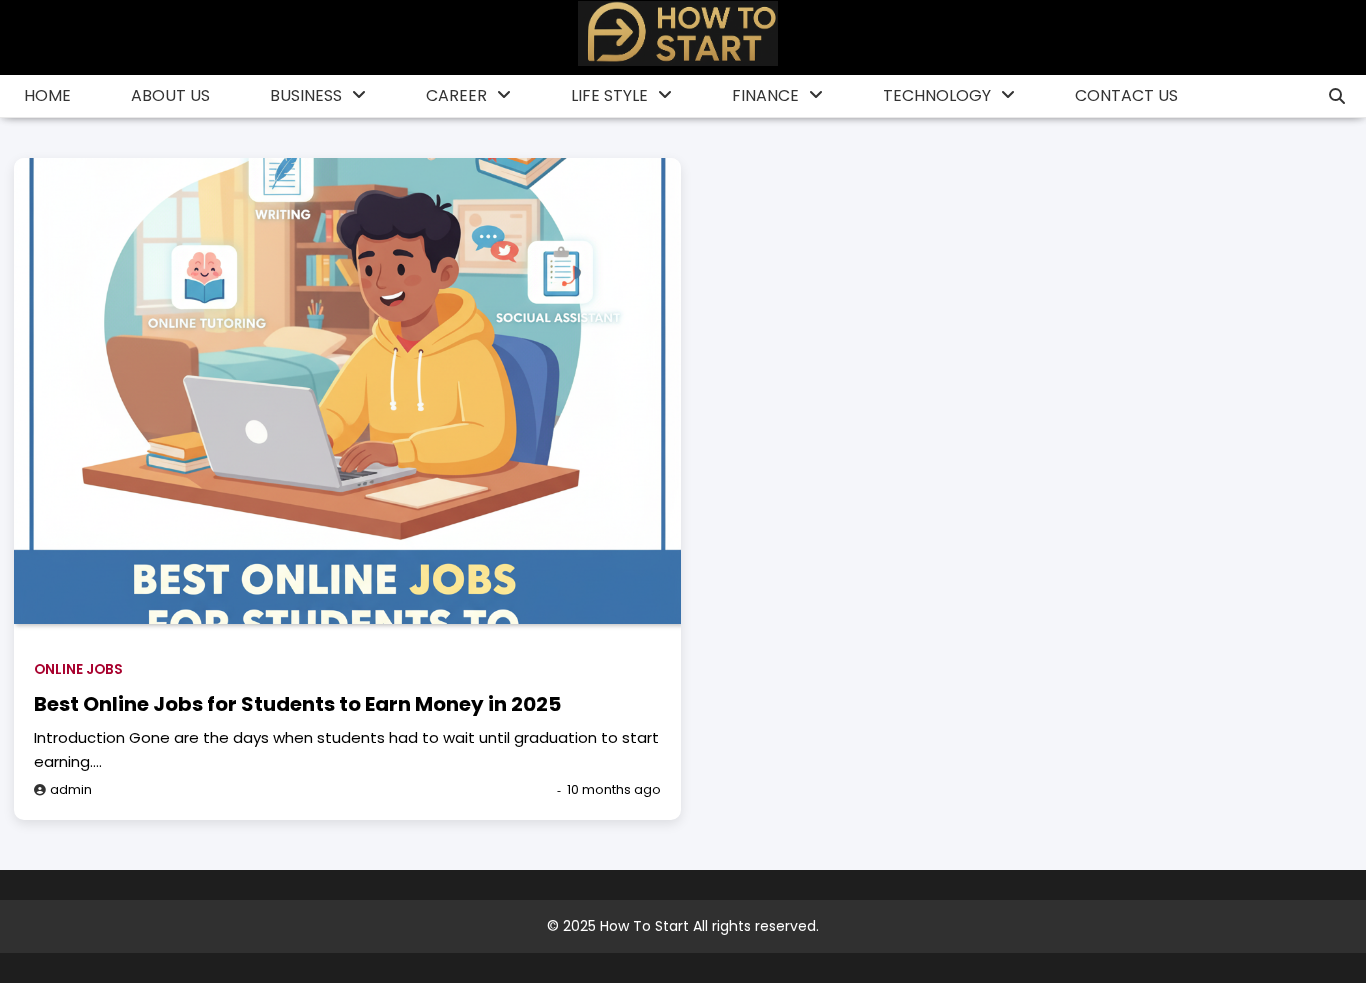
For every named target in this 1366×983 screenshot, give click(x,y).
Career (456, 95)
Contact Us (1126, 95)
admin (71, 789)
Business (306, 95)
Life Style (609, 95)
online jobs (78, 669)
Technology (937, 95)
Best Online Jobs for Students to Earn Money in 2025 (297, 704)
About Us (170, 95)
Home (47, 95)
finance (765, 95)
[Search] (1337, 96)
